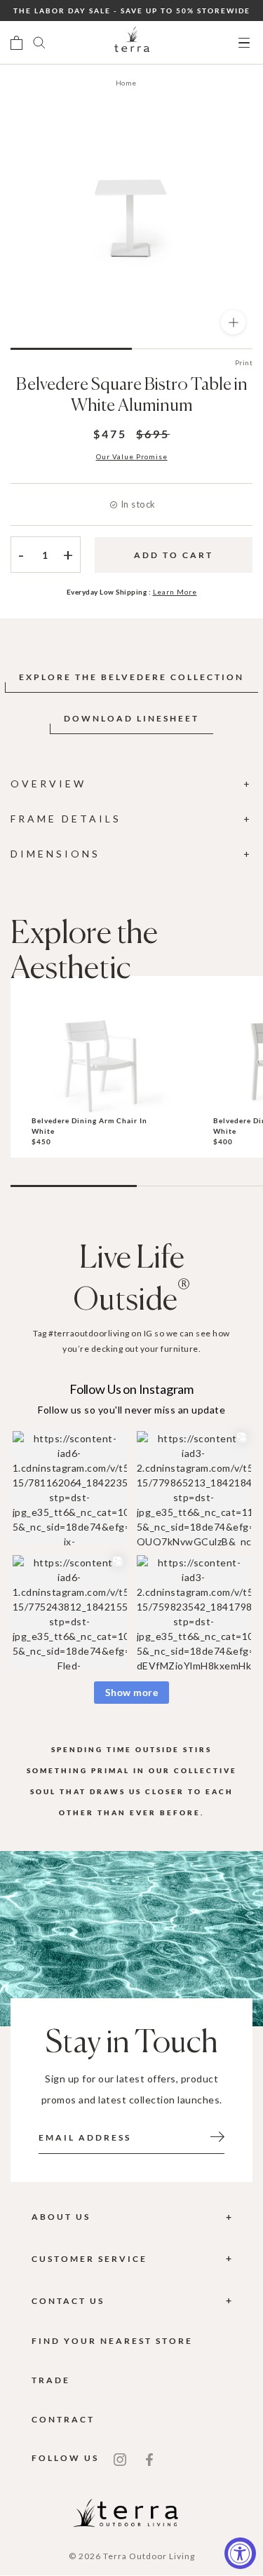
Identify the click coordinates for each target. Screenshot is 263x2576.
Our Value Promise (132, 456)
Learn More (175, 592)
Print (244, 362)
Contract (63, 2419)
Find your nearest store (112, 2341)
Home (126, 83)
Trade (51, 2380)
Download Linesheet (131, 718)
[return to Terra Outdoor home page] (132, 43)
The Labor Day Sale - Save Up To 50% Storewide (132, 11)
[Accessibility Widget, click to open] (240, 2553)
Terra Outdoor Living (149, 2556)
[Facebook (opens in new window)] (149, 2458)
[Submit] (217, 2136)
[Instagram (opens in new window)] (120, 2458)
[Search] (39, 43)
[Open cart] (16, 43)
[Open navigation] (244, 43)
